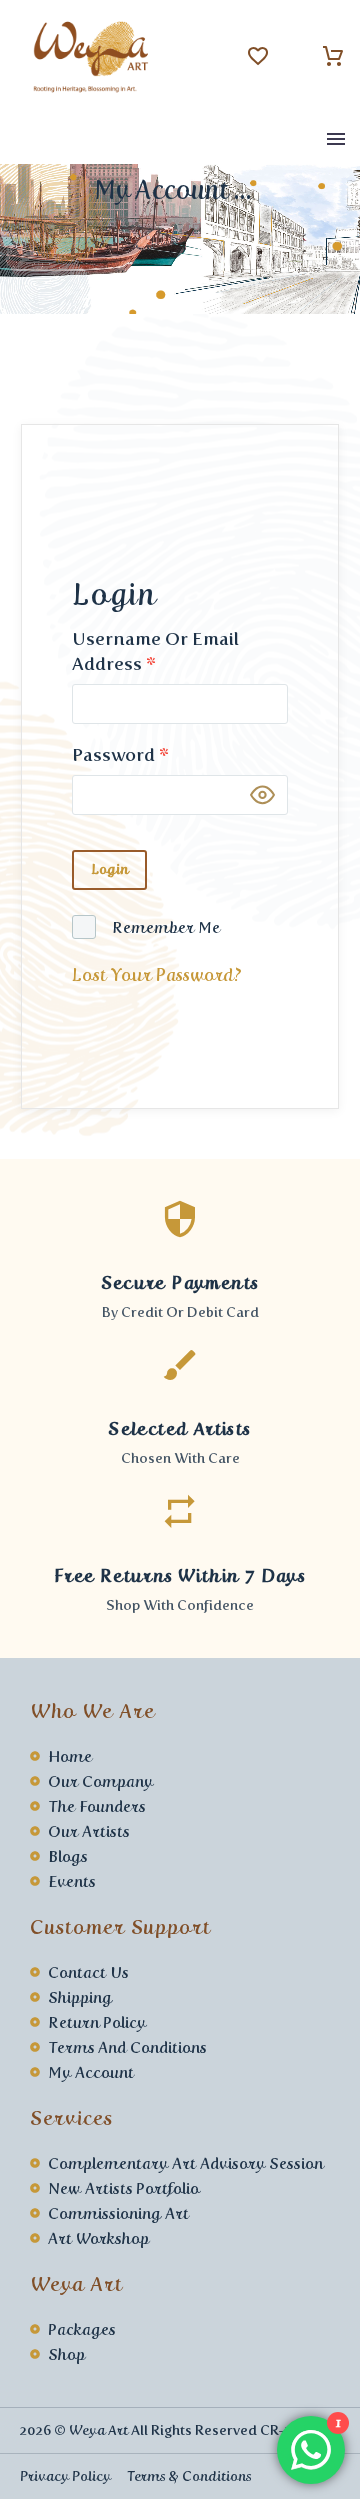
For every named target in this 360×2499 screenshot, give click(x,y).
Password (120, 755)
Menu (336, 139)
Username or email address (155, 651)
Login (109, 869)
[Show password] (262, 795)
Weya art (98, 2430)
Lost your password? (157, 975)
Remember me (166, 927)
